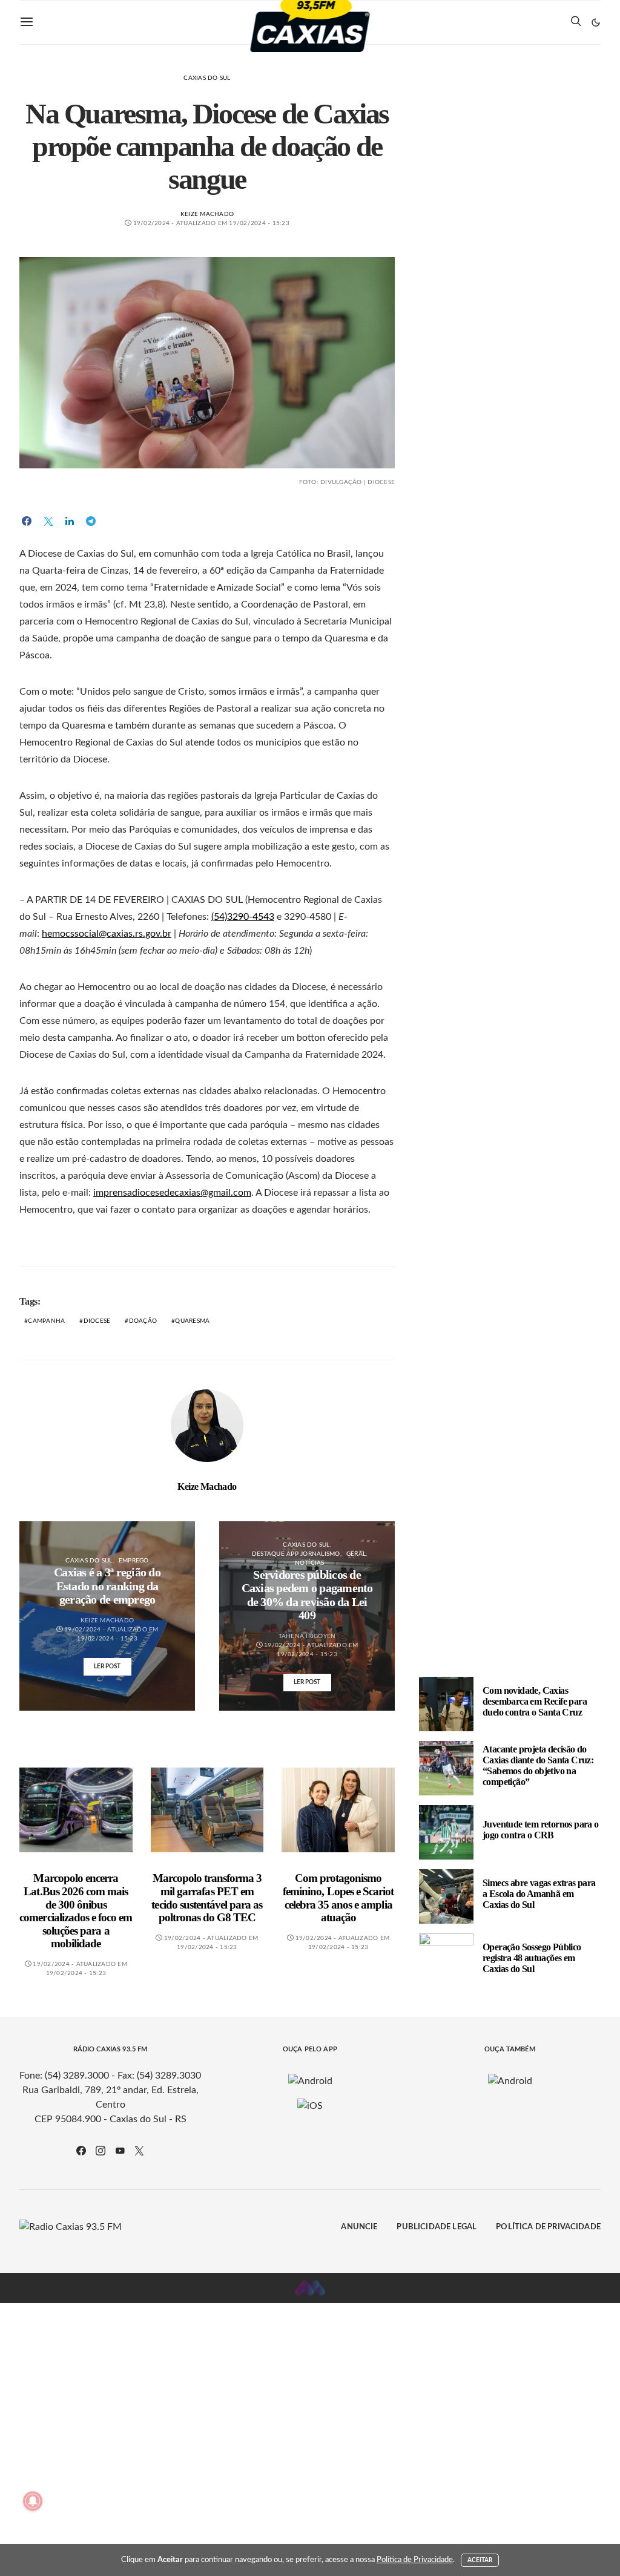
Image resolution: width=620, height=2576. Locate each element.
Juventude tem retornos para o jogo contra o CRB (541, 1830)
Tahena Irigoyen (307, 1636)
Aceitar (480, 2560)
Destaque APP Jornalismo (296, 1554)
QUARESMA (192, 1321)
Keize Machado (207, 214)
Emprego (134, 1561)
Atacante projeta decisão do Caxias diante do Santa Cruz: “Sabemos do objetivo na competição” (538, 1765)
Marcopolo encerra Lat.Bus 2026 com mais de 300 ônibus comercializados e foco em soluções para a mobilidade (76, 1911)
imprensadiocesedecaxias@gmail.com (172, 1193)
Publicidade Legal (437, 2227)
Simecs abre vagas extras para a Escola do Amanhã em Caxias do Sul (539, 1894)
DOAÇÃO (143, 1321)
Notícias (310, 1563)
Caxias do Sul (207, 78)
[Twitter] (139, 2151)
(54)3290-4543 (243, 917)
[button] (596, 22)
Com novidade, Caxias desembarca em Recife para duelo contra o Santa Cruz (535, 1701)
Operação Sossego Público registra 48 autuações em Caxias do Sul (532, 1958)
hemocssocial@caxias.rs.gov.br (107, 934)
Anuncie (359, 2227)
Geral (356, 1554)
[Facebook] (81, 2151)
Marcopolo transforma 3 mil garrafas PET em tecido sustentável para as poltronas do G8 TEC (207, 1898)
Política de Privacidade (548, 2227)
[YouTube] (120, 2151)
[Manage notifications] (33, 2501)
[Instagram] (101, 2151)
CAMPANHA (46, 1321)
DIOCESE (97, 1321)
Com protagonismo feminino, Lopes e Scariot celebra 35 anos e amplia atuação (338, 1898)
